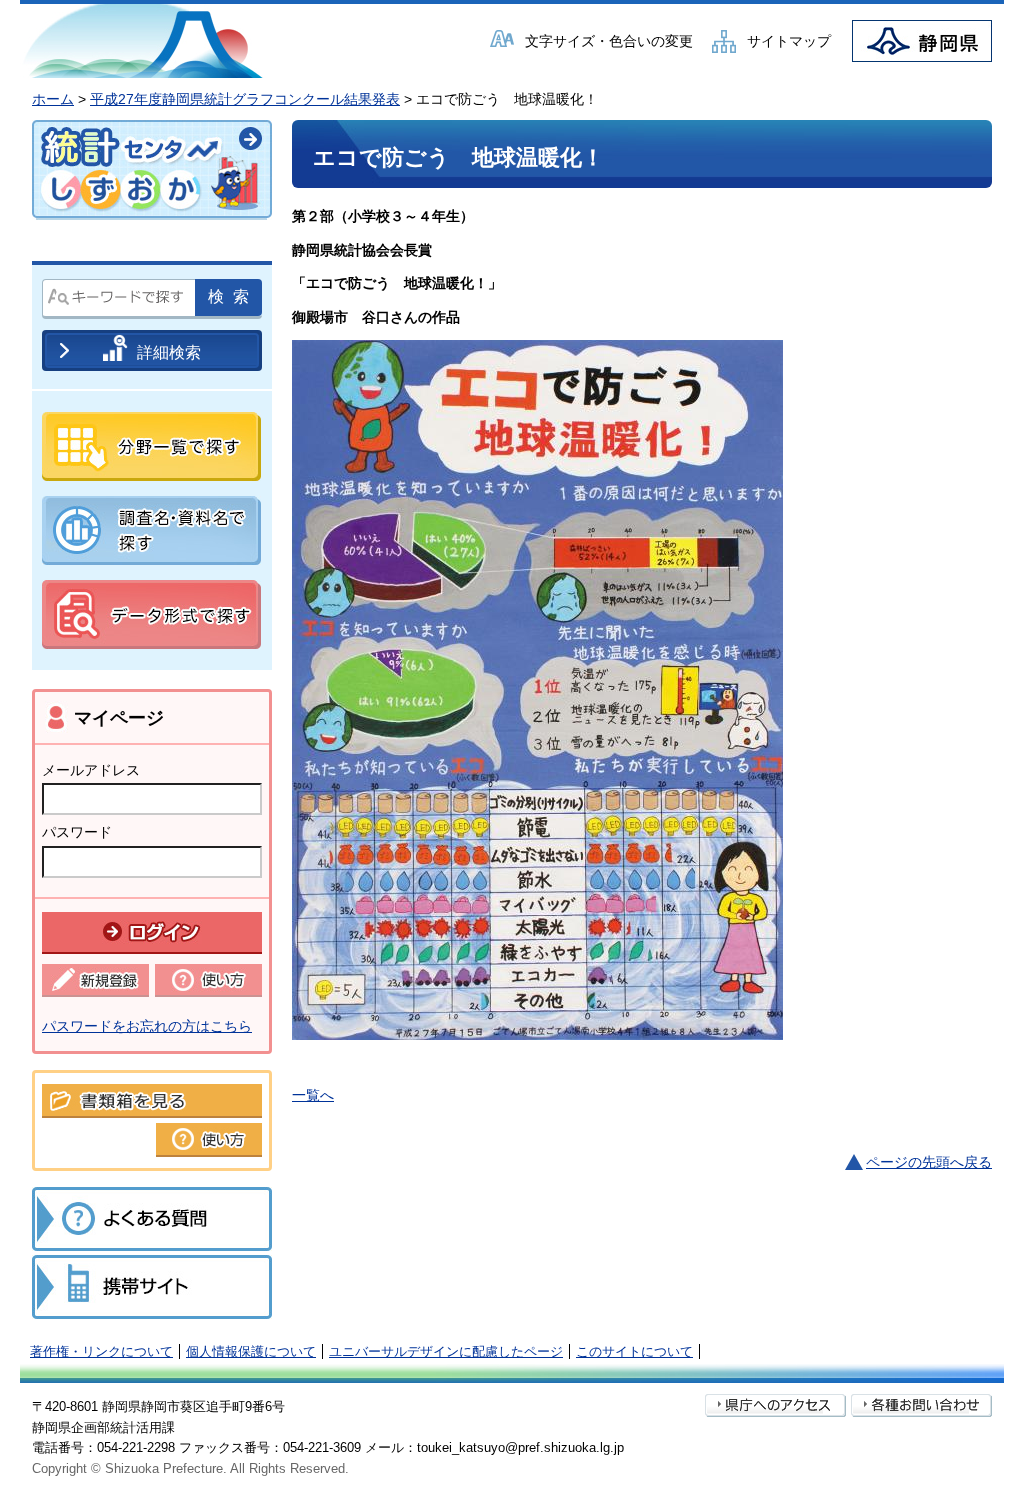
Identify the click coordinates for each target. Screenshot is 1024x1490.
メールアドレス (91, 770)
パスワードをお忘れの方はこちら (147, 1026)
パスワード (77, 832)
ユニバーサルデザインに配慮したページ (446, 1351)
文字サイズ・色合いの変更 (609, 41)
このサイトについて (634, 1351)
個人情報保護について (251, 1351)
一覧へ (313, 1095)
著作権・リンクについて (101, 1351)
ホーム (53, 99)
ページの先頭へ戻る (929, 1162)
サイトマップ (789, 41)
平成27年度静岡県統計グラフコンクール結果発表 (245, 99)
